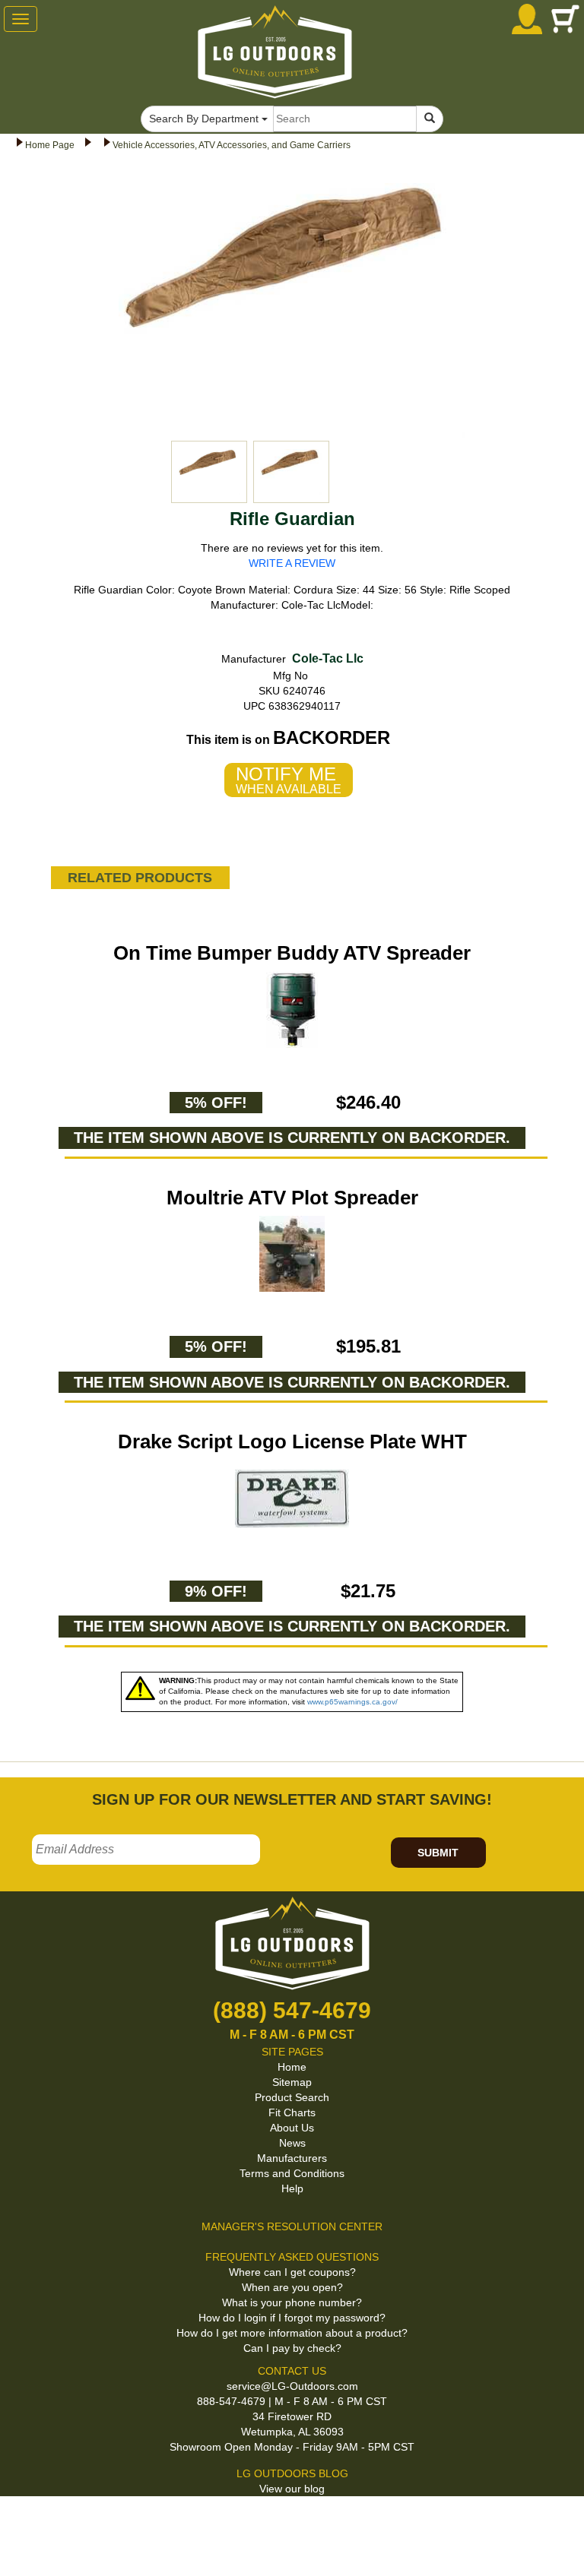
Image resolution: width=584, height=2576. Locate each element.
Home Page (50, 145)
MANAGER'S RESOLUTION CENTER (292, 2226)
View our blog (292, 2489)
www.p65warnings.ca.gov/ (352, 1702)
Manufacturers (292, 2158)
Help (292, 2188)
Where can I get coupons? (292, 2272)
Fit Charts (292, 2112)
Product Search (292, 2097)
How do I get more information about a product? (292, 2333)
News (292, 2143)
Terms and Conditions (292, 2173)
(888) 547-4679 (292, 2010)
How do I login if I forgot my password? (292, 2318)
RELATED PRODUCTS (140, 878)
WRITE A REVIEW (292, 563)
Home (292, 2067)
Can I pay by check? (292, 2348)
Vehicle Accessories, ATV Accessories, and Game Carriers (232, 145)
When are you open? (292, 2287)
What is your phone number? (292, 2302)
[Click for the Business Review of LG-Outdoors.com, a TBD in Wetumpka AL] (18, 2522)
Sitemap (292, 2082)
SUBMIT (438, 1853)
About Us (292, 2128)
